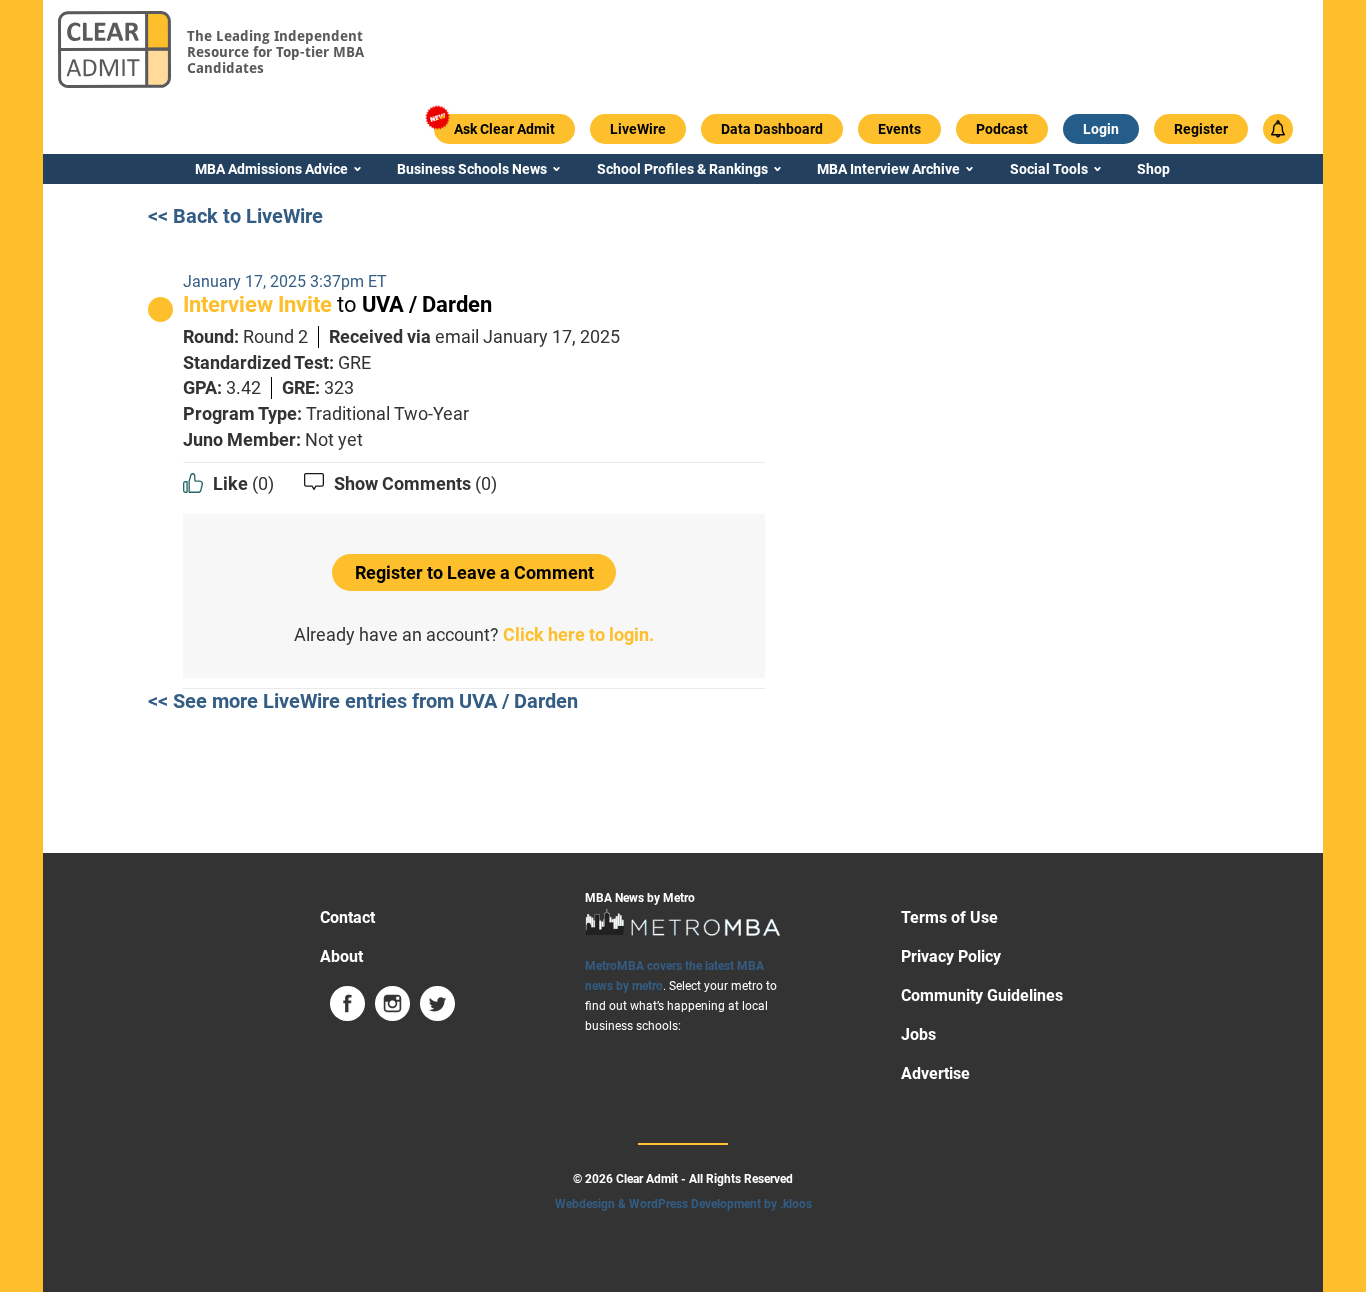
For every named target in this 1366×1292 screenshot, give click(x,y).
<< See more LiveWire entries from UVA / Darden (363, 701)
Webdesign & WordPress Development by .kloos (683, 1204)
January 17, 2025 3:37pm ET (285, 281)
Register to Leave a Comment (474, 572)
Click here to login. (578, 634)
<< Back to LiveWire (235, 216)
